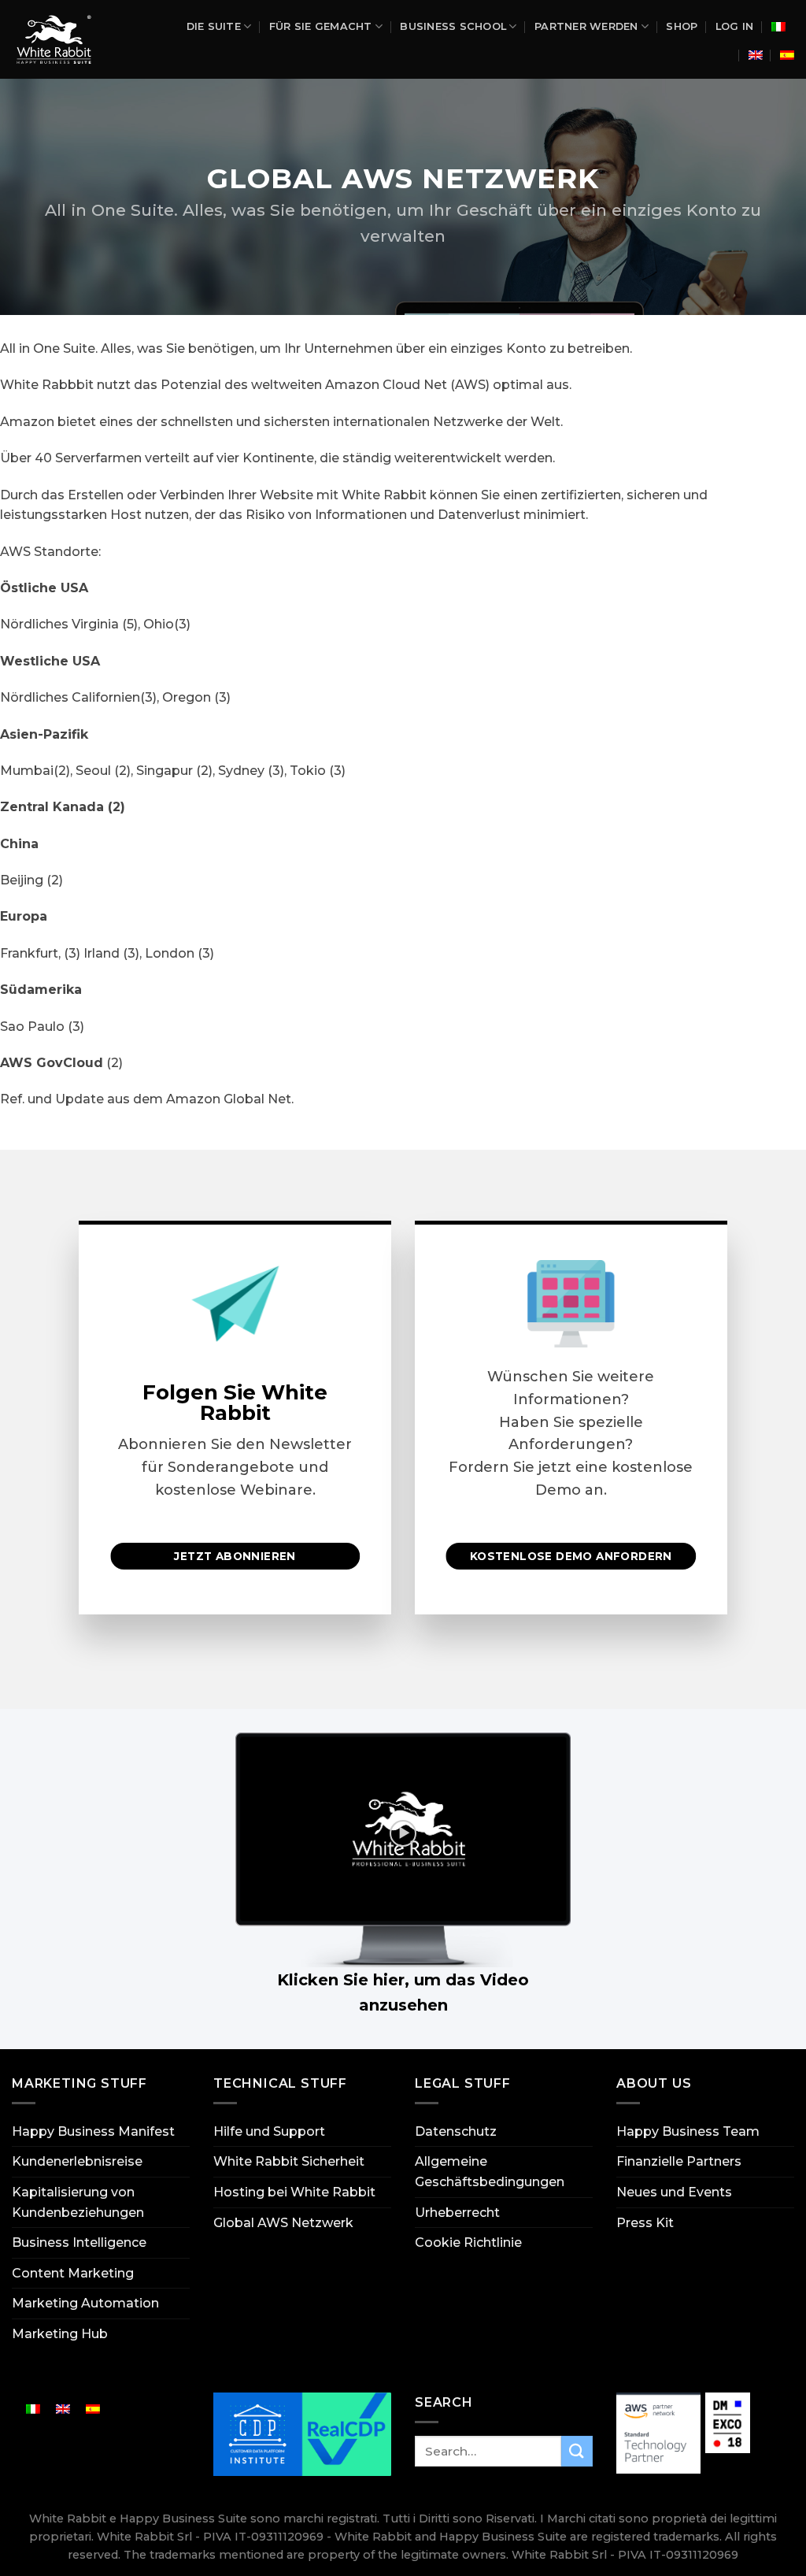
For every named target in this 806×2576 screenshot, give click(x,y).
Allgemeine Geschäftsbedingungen (490, 2172)
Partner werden (586, 26)
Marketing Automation (85, 2303)
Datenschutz (456, 2131)
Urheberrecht (457, 2213)
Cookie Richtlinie (468, 2242)
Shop (682, 26)
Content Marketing (73, 2273)
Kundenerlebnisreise (77, 2161)
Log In (735, 26)
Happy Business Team (688, 2131)
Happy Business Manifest (93, 2131)
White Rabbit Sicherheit (289, 2161)
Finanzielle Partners (679, 2161)
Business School (453, 26)
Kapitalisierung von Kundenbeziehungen (78, 2202)
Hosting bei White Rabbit (294, 2192)
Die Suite (214, 26)
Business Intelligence (79, 2242)
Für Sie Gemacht (321, 26)
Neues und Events (674, 2192)
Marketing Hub (60, 2334)
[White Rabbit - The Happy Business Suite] (59, 39)
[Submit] (577, 2451)
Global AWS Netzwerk (283, 2223)
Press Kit (645, 2223)
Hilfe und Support (269, 2131)
